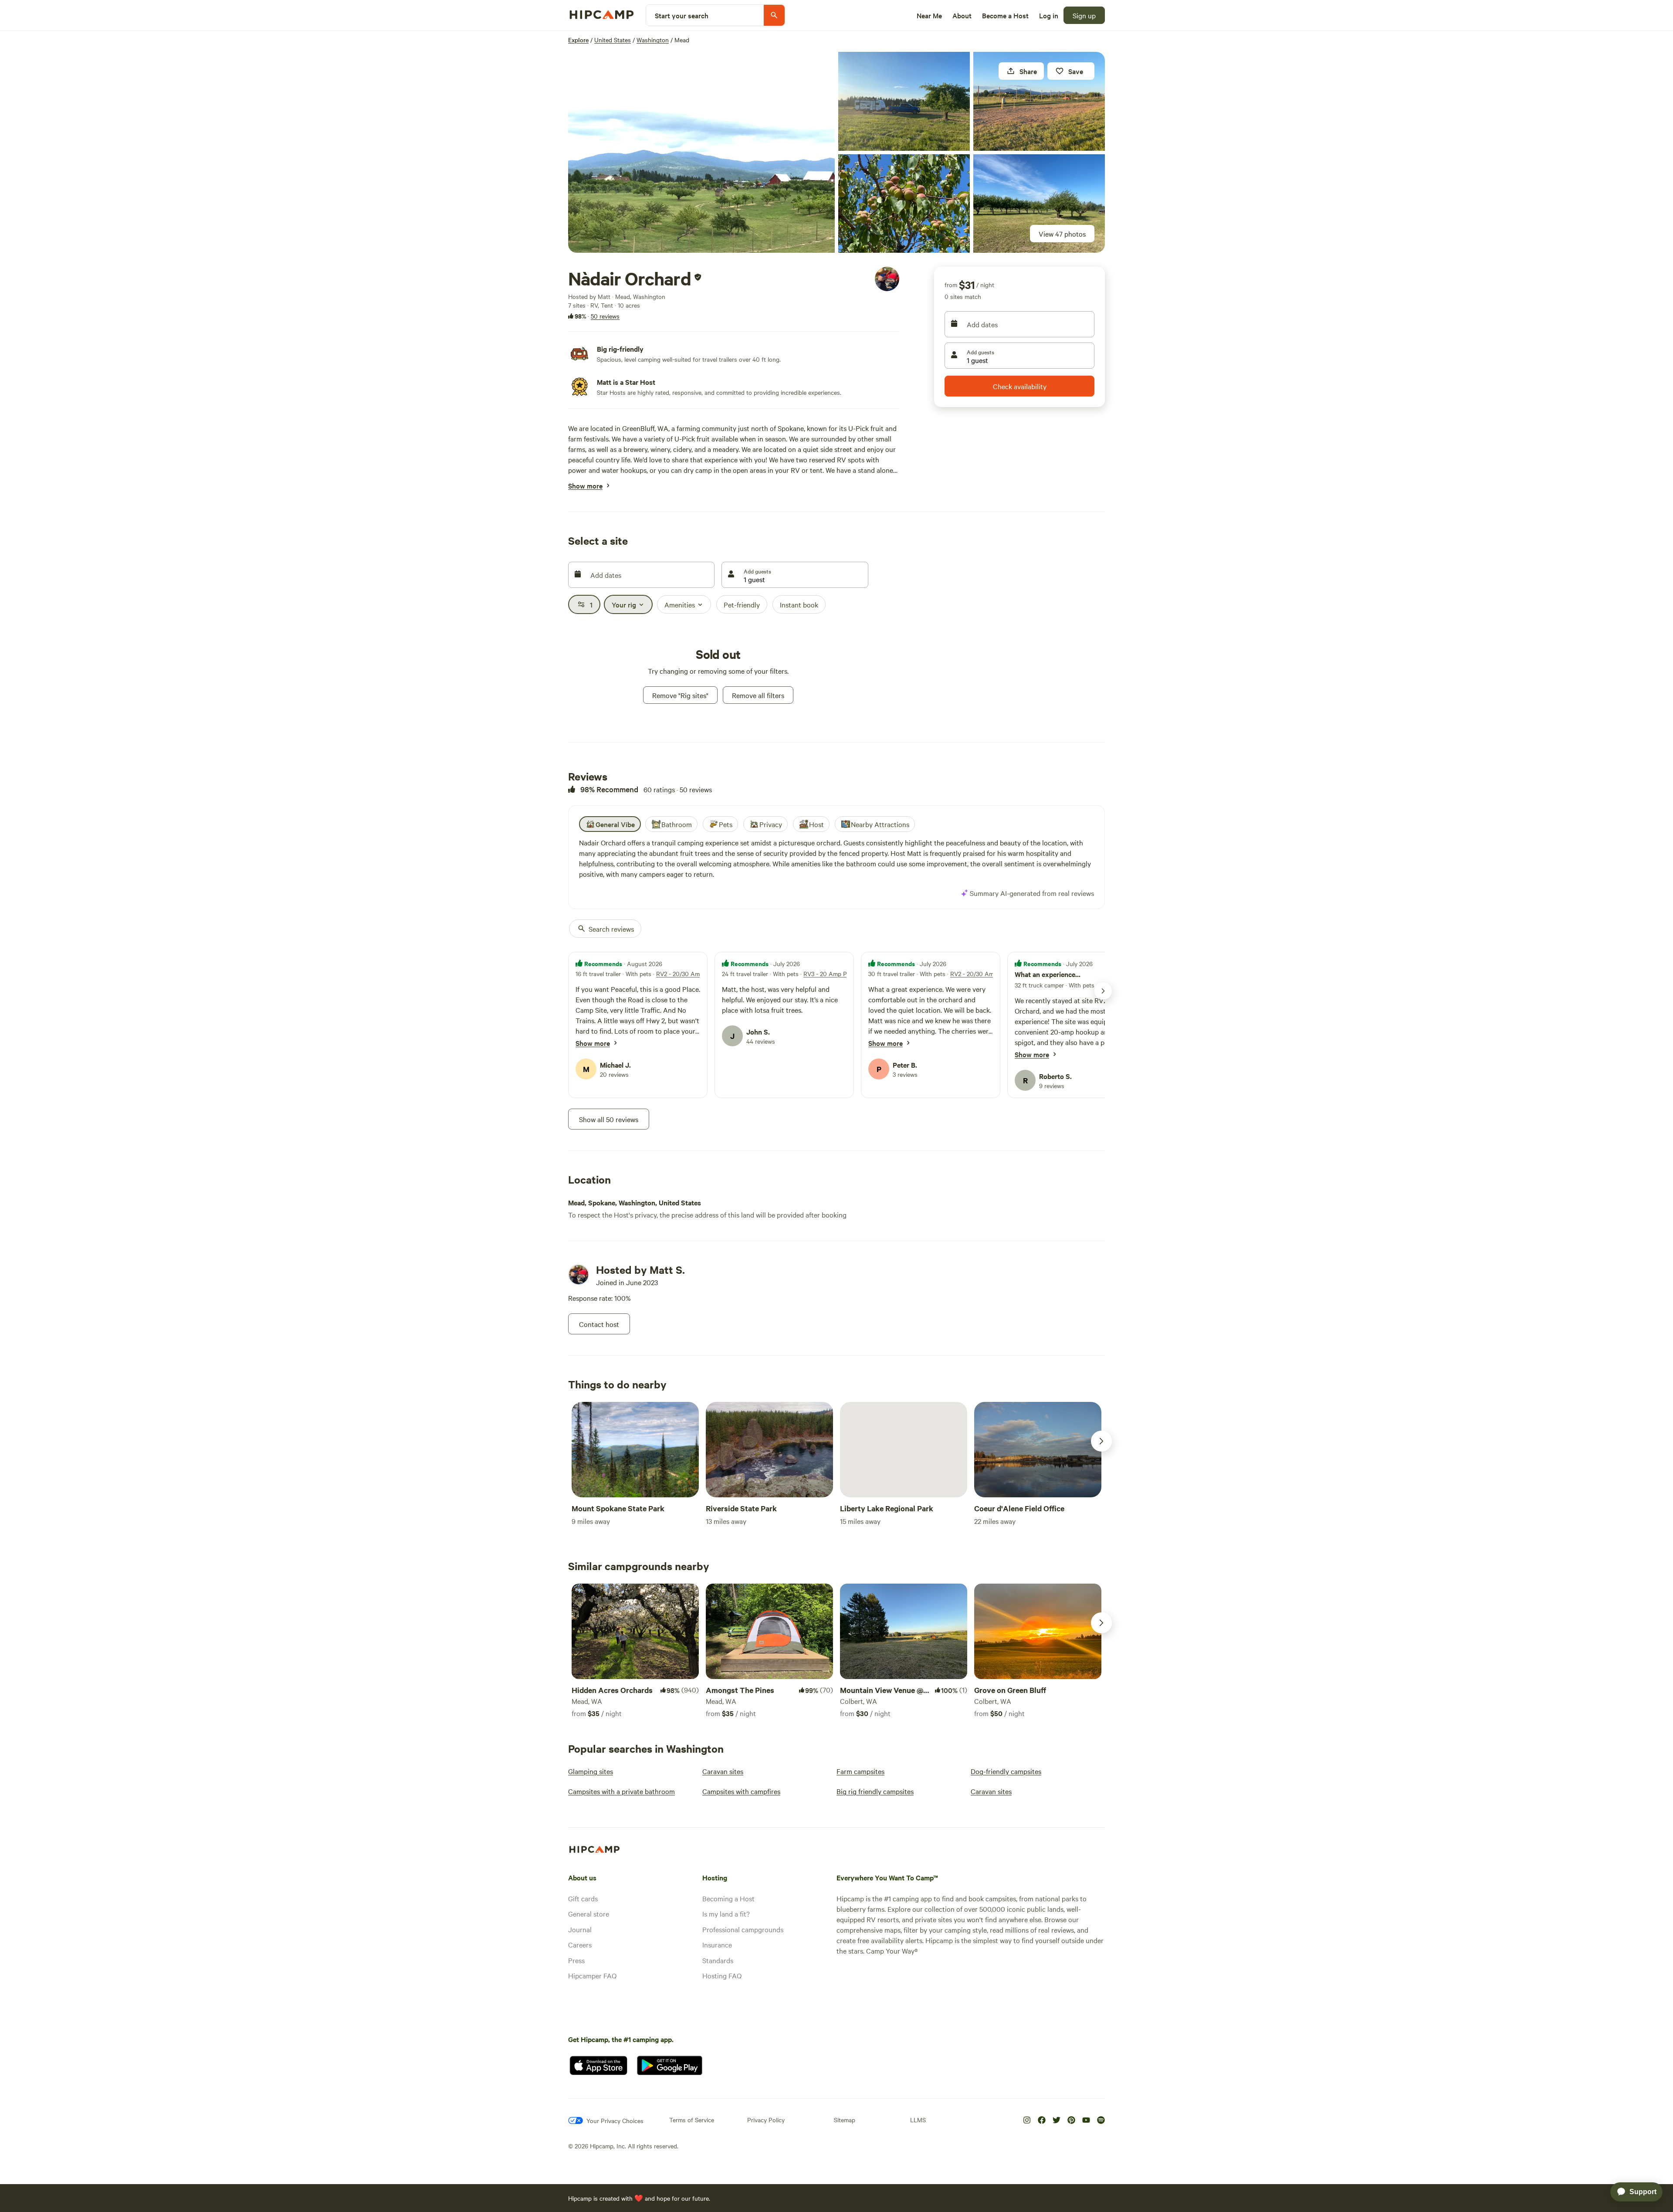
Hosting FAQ (722, 1975)
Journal (580, 1929)
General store (589, 1913)
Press (576, 1960)
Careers (580, 1944)
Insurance (717, 1944)
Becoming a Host (728, 1898)
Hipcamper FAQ (592, 1975)
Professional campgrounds (743, 1929)
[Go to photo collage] (701, 152)
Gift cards (583, 1898)
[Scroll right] (1101, 1441)
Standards (718, 1960)
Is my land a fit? (726, 1913)
